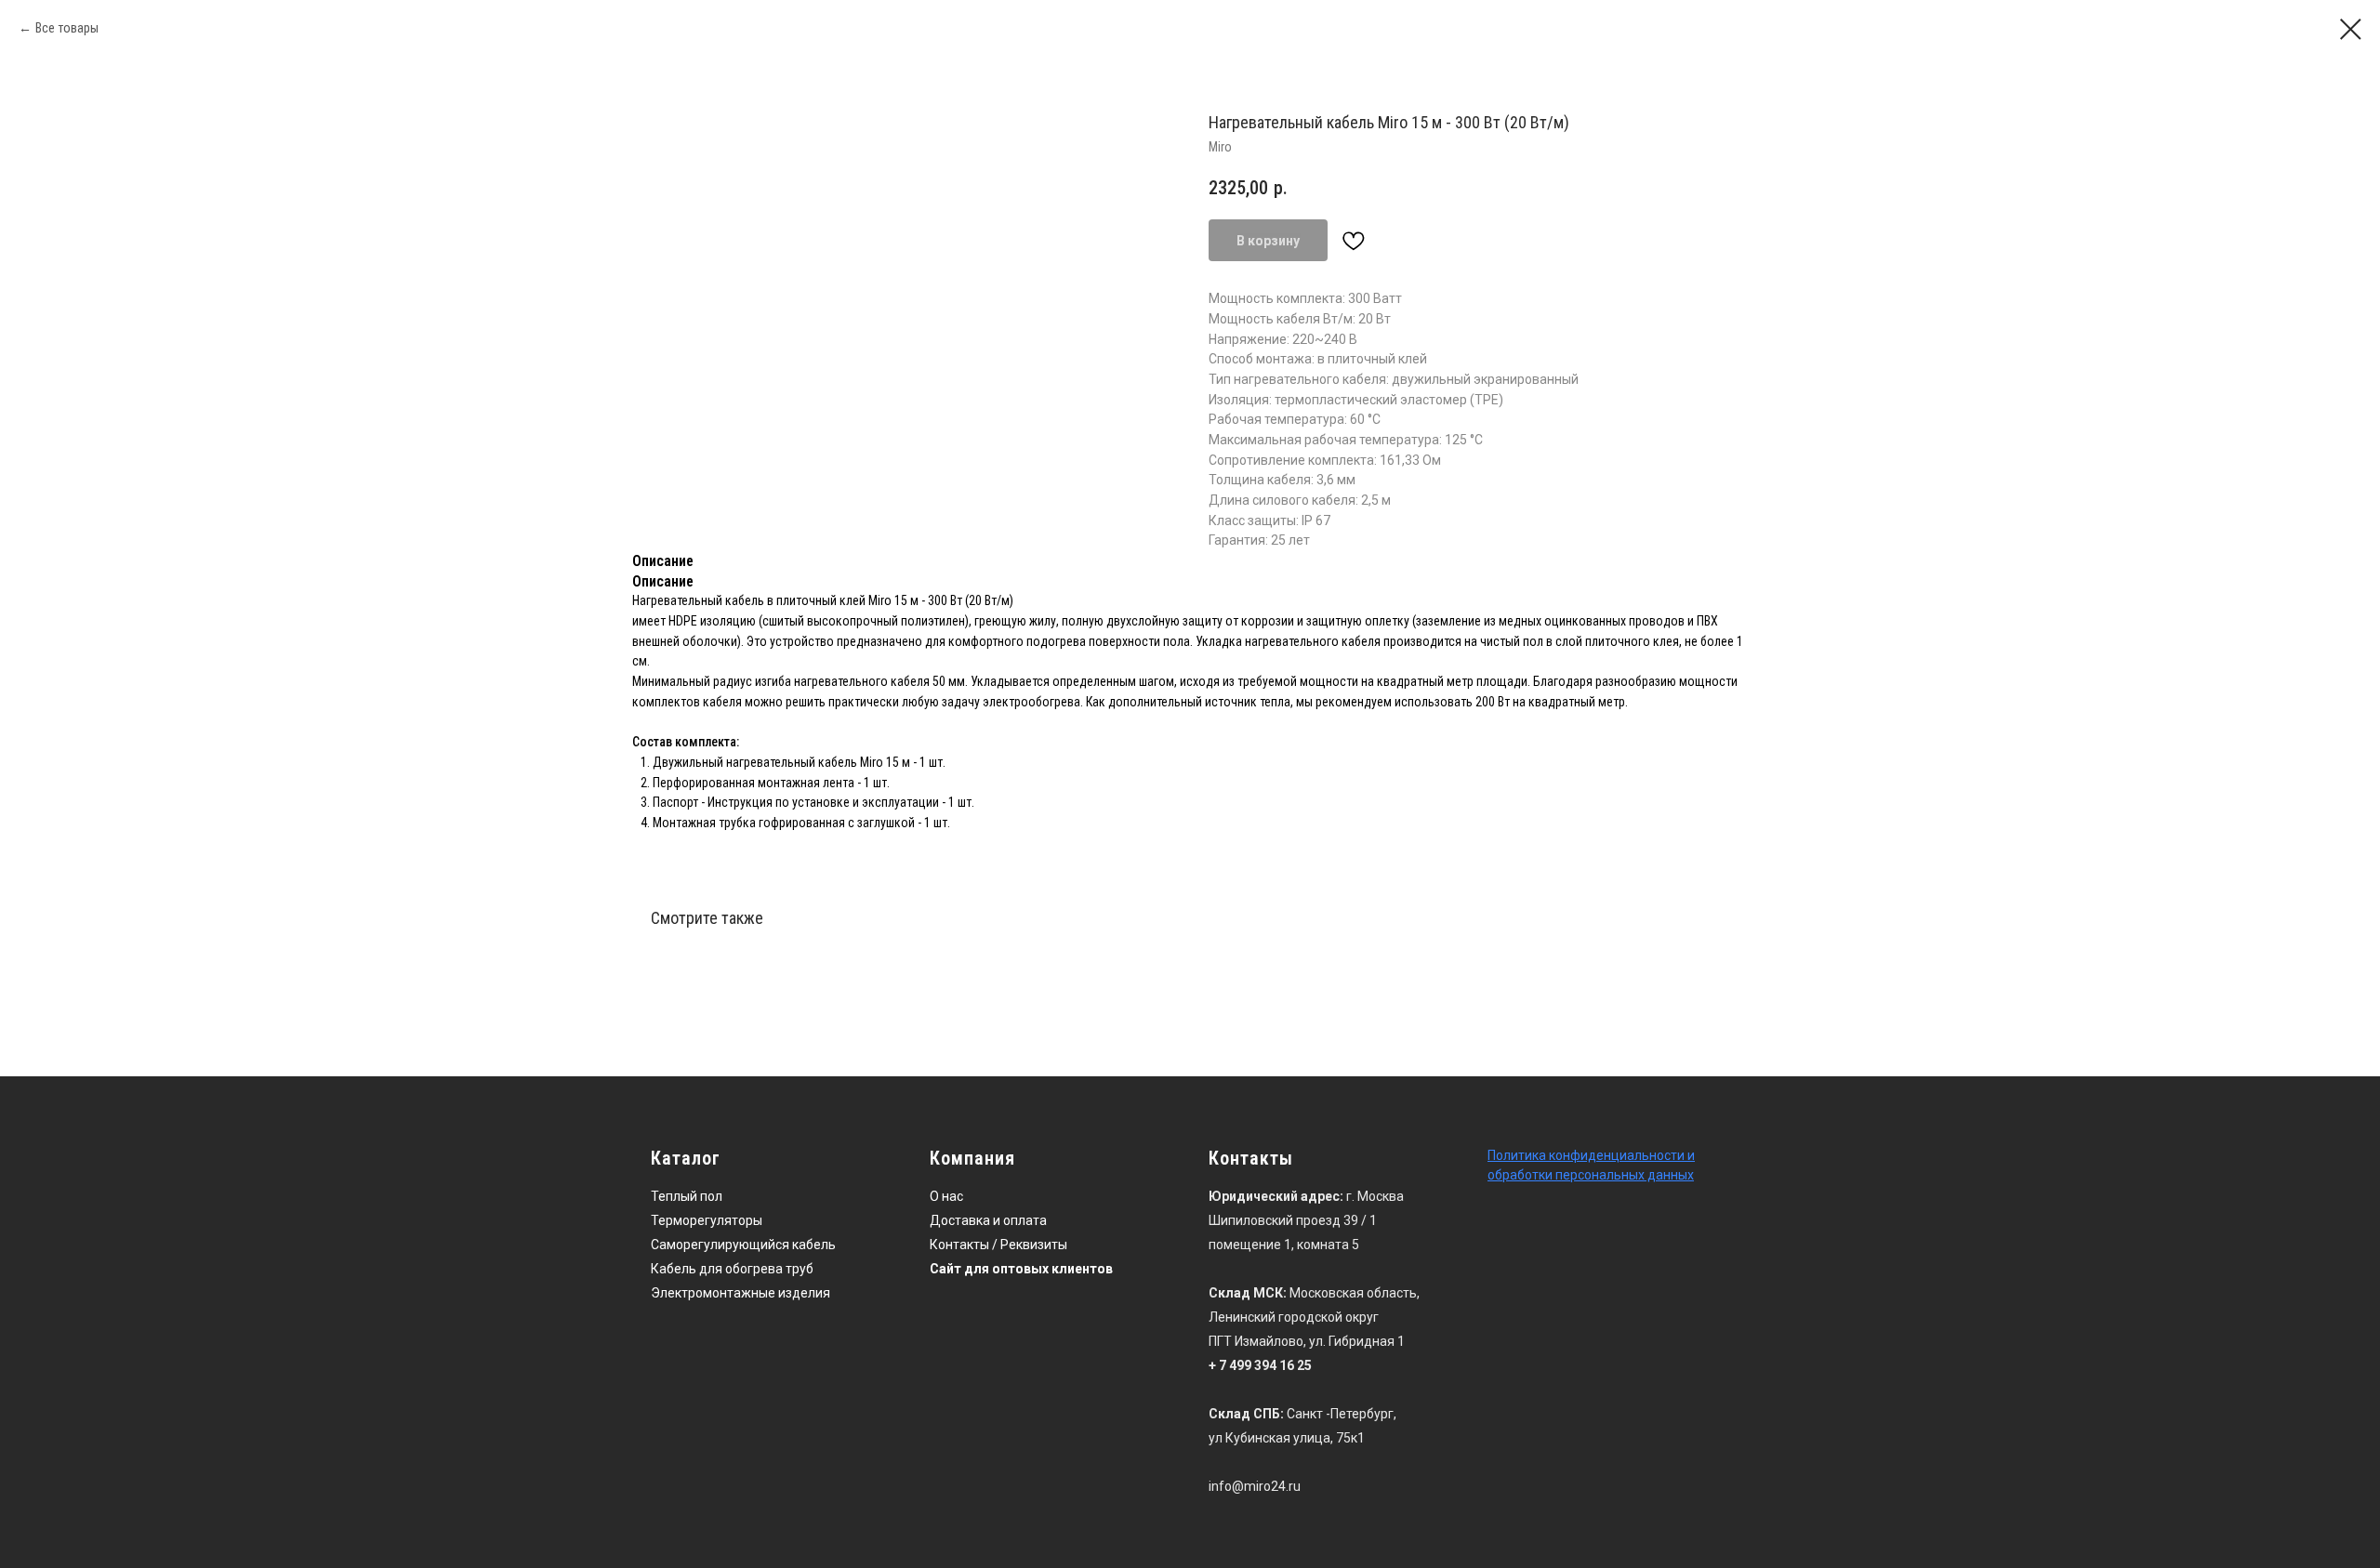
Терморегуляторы (707, 1220)
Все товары (67, 28)
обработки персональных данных (1591, 1175)
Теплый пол (687, 1196)
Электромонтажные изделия (740, 1293)
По (1495, 1155)
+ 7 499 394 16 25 (1260, 1365)
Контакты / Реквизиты (998, 1245)
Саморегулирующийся (720, 1245)
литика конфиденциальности (1594, 1155)
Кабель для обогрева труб (732, 1269)
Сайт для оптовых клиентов (1021, 1269)
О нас (946, 1196)
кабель (814, 1245)
